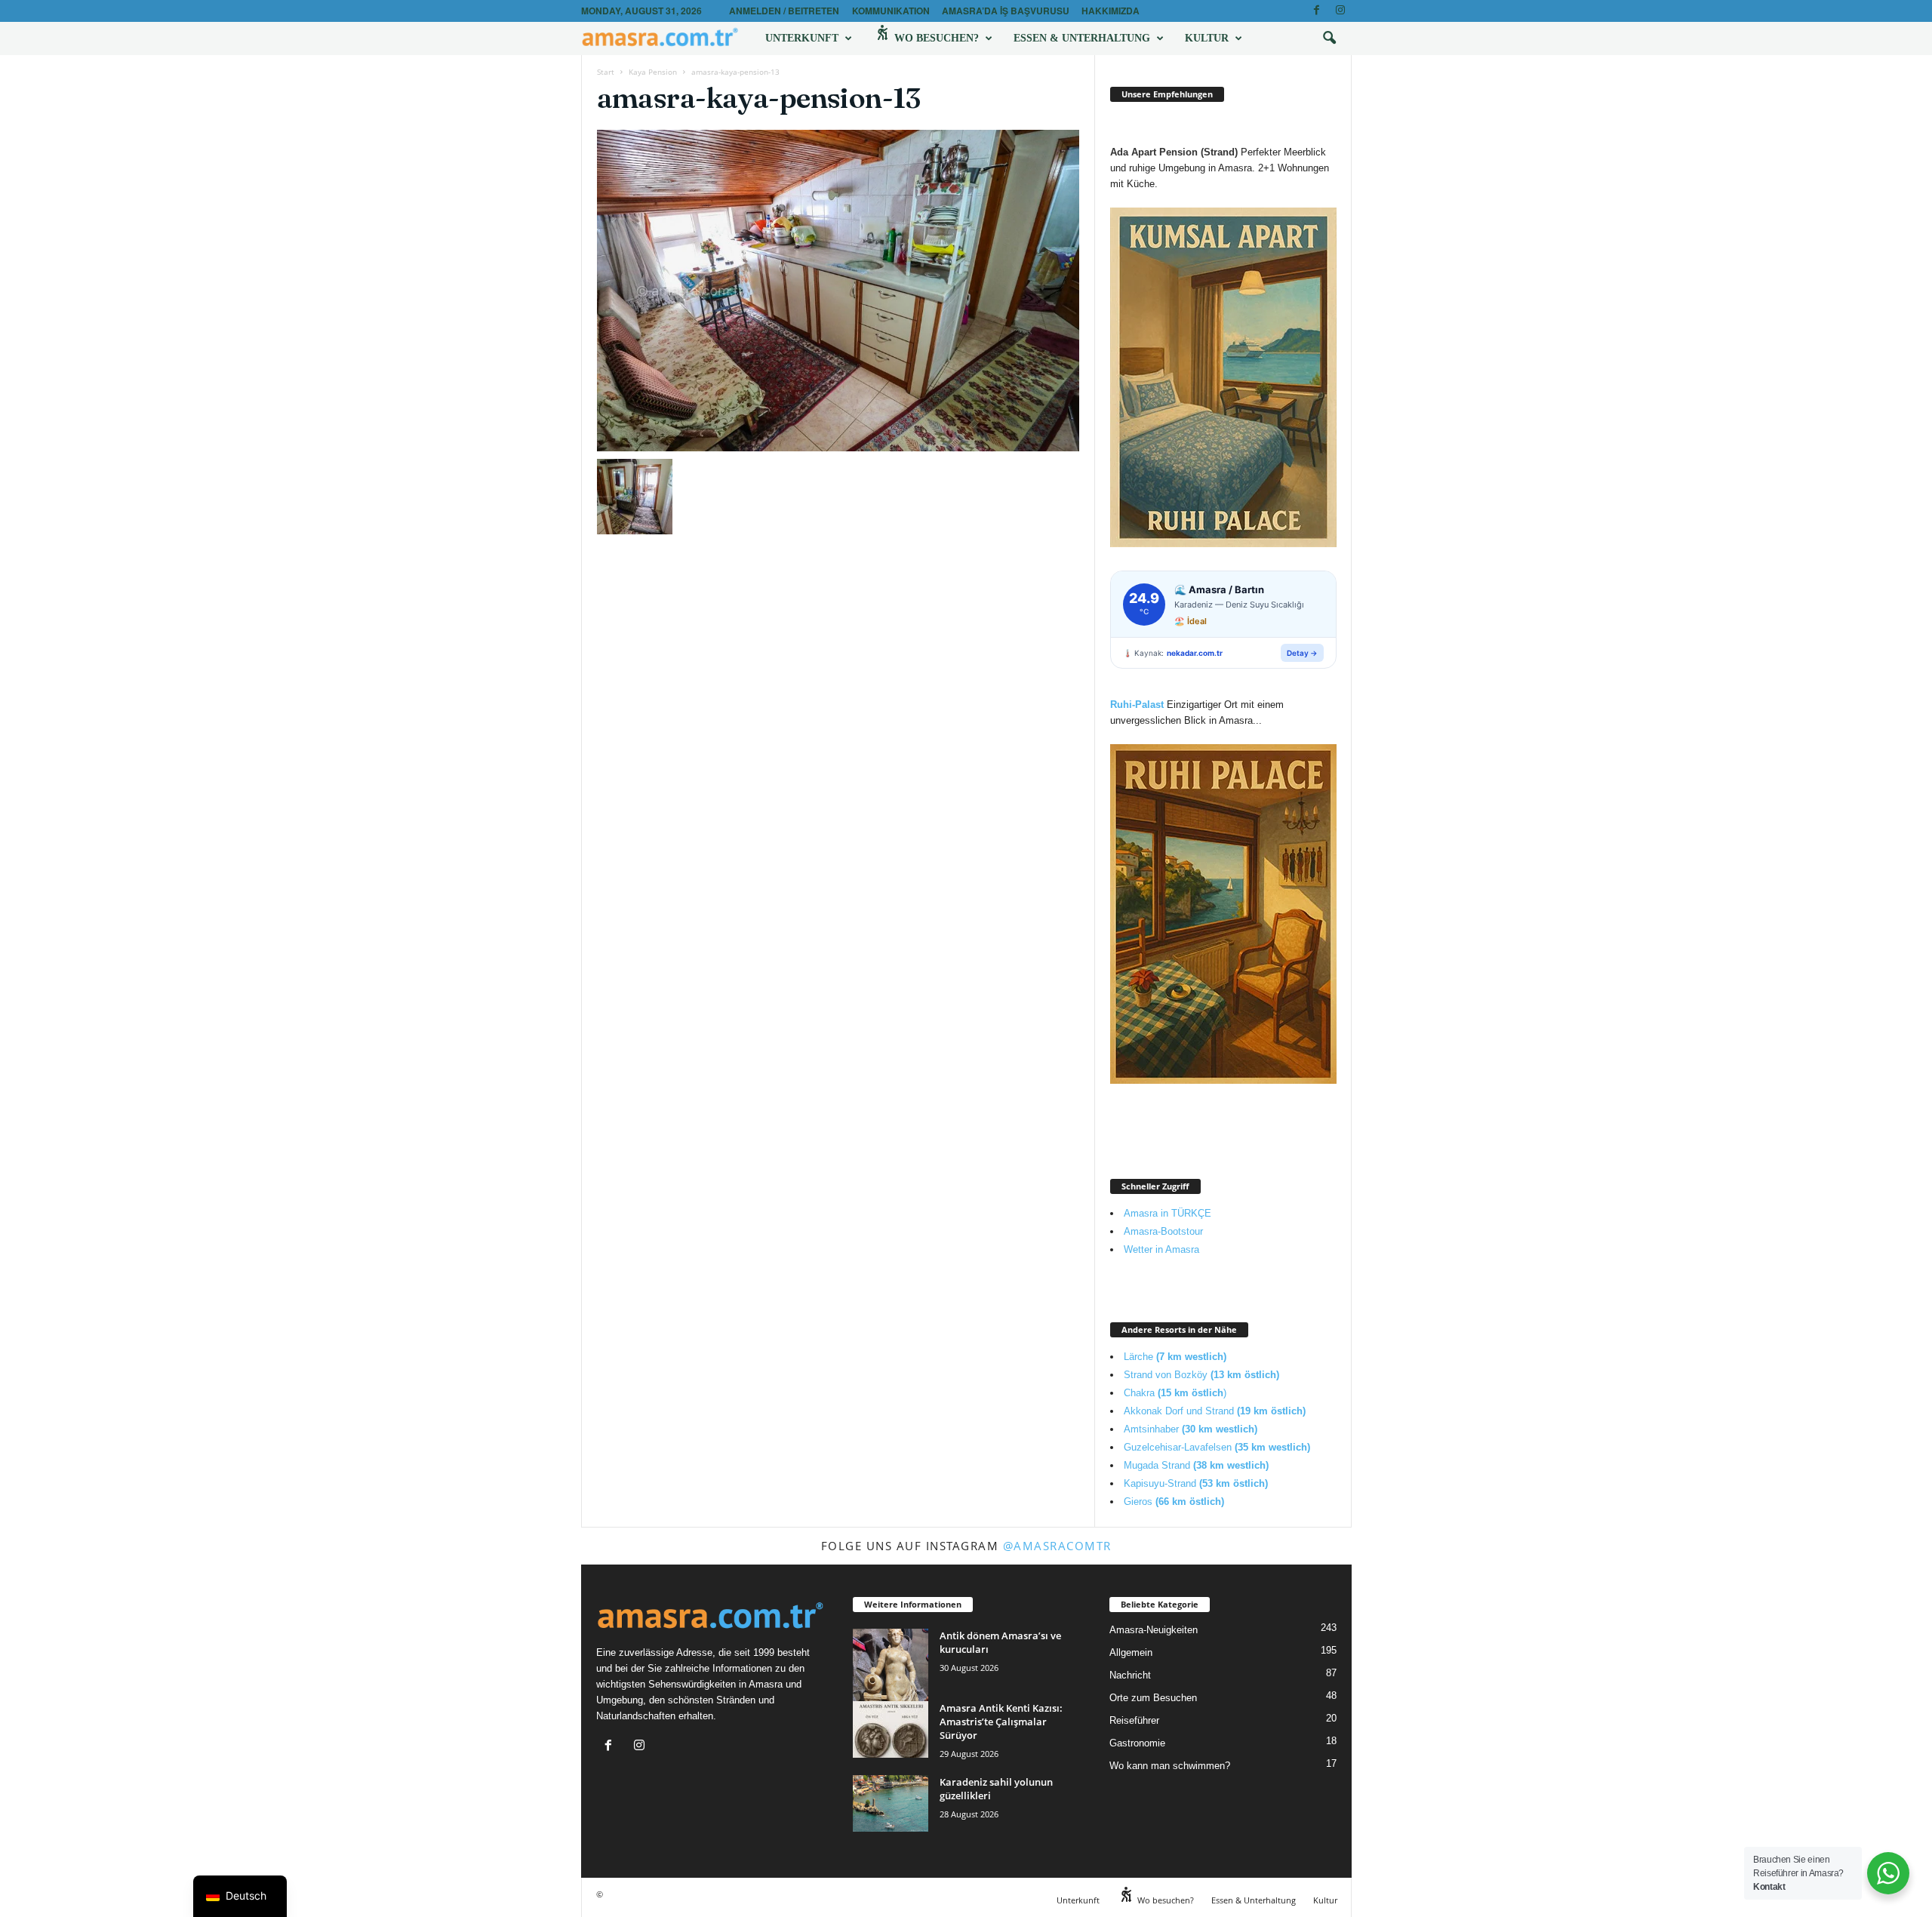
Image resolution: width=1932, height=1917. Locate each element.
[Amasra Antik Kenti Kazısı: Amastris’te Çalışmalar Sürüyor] (891, 1729)
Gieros (1174, 1502)
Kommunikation (891, 11)
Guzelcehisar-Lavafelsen (1217, 1447)
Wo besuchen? (935, 38)
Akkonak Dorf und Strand (1215, 1411)
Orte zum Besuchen (1153, 1698)
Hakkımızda (1111, 11)
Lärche (1175, 1357)
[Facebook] (1317, 11)
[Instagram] (1340, 11)
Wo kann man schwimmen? (1170, 1766)
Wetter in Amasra (1161, 1249)
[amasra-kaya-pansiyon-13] (838, 291)
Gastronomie (1137, 1743)
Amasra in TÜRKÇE (1168, 1213)
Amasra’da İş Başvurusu (1006, 11)
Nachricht (1130, 1675)
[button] (1329, 38)
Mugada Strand (1196, 1465)
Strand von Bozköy (1201, 1375)
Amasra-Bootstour (1163, 1231)
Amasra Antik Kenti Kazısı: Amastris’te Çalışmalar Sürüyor (1001, 1722)
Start (606, 72)
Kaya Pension (653, 72)
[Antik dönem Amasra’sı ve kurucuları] (891, 1676)
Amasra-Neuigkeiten (1154, 1630)
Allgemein (1131, 1652)
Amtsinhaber (1191, 1429)
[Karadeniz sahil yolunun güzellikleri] (891, 1803)
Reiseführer (1134, 1720)
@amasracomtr (1057, 1546)
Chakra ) (1175, 1393)
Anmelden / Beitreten (784, 11)
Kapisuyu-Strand (1196, 1483)
